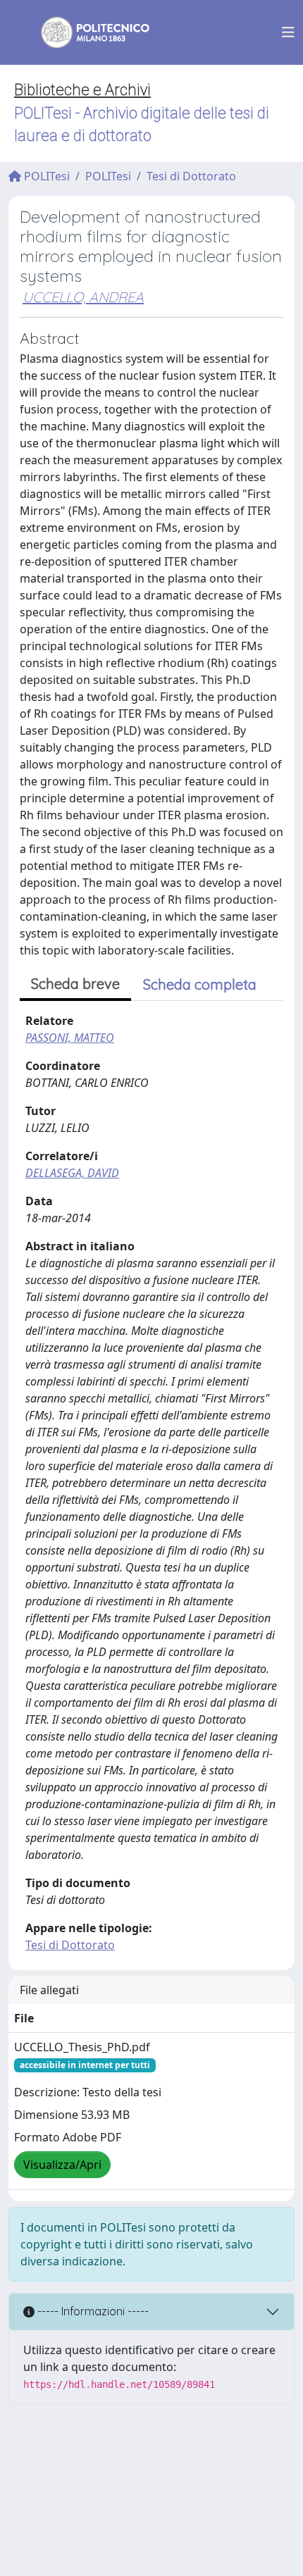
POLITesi (45, 176)
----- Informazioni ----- (92, 2311)
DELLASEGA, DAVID (72, 1173)
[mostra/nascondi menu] (288, 32)
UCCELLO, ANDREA (83, 297)
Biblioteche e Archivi (82, 90)
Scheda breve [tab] (75, 984)
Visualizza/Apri (62, 2165)
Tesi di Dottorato (191, 176)
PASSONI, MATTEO (70, 1038)
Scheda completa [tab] (200, 984)
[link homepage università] (86, 32)
